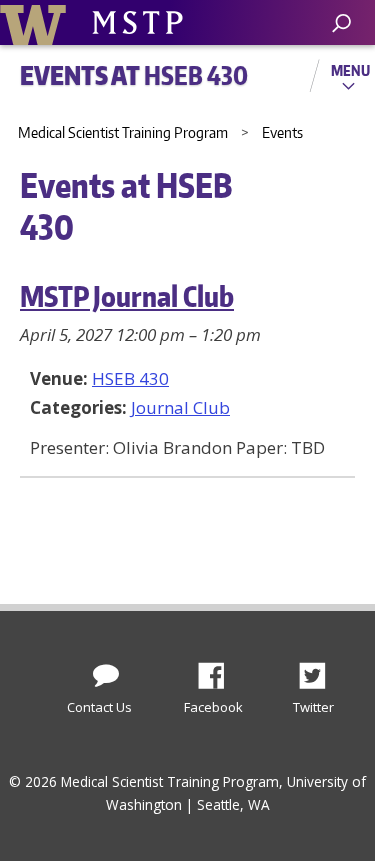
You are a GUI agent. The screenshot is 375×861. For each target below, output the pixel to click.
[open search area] (341, 23)
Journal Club (180, 407)
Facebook (219, 670)
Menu (350, 70)
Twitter (320, 670)
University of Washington (36, 22)
